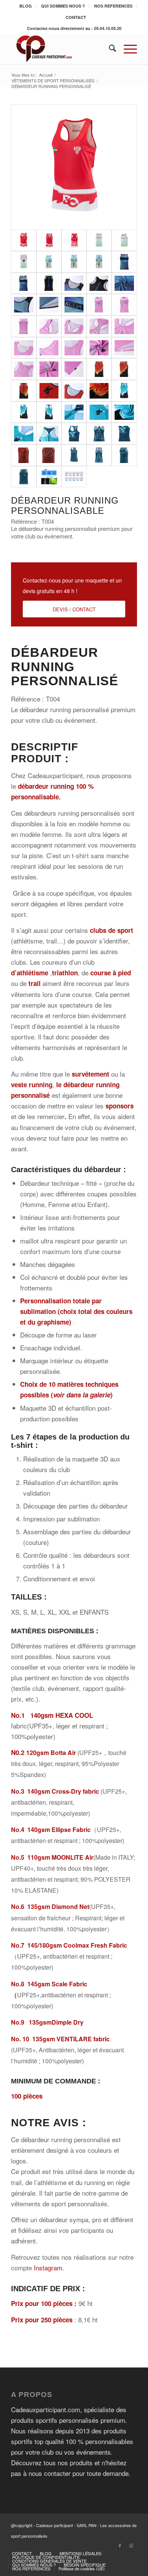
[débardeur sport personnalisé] (99, 241)
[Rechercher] (109, 49)
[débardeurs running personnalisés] (74, 167)
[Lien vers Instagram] (131, 2545)
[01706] (74, 391)
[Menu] (127, 49)
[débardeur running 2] (24, 455)
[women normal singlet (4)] (24, 326)
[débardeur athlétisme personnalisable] (99, 262)
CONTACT (76, 17)
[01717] (124, 412)
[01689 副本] (24, 391)
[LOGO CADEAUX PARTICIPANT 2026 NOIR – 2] (61, 49)
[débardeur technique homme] (124, 262)
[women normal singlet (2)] (124, 305)
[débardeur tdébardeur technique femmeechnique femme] (24, 369)
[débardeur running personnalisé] (74, 241)
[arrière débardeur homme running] (24, 477)
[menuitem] (26, 6)
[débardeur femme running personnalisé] (74, 455)
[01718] (74, 412)
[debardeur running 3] (74, 434)
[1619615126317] (99, 412)
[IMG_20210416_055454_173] (49, 391)
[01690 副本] (124, 391)
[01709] (99, 391)
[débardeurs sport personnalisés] (124, 241)
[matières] (74, 477)
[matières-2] (49, 477)
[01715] (24, 434)
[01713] (49, 434)
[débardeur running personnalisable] (49, 241)
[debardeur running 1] (49, 455)
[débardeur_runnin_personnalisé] (124, 369)
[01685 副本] (99, 369)
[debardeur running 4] (124, 434)
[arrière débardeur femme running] (99, 455)
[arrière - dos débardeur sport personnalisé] (24, 262)
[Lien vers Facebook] (120, 2545)
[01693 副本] (49, 412)
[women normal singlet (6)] (49, 348)
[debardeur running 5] (99, 434)
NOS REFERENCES (113, 6)
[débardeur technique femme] (99, 305)
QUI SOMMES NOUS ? (63, 6)
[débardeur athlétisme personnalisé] (49, 262)
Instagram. (49, 2268)
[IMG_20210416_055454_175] (24, 412)
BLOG (26, 6)
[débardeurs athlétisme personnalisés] (74, 262)
